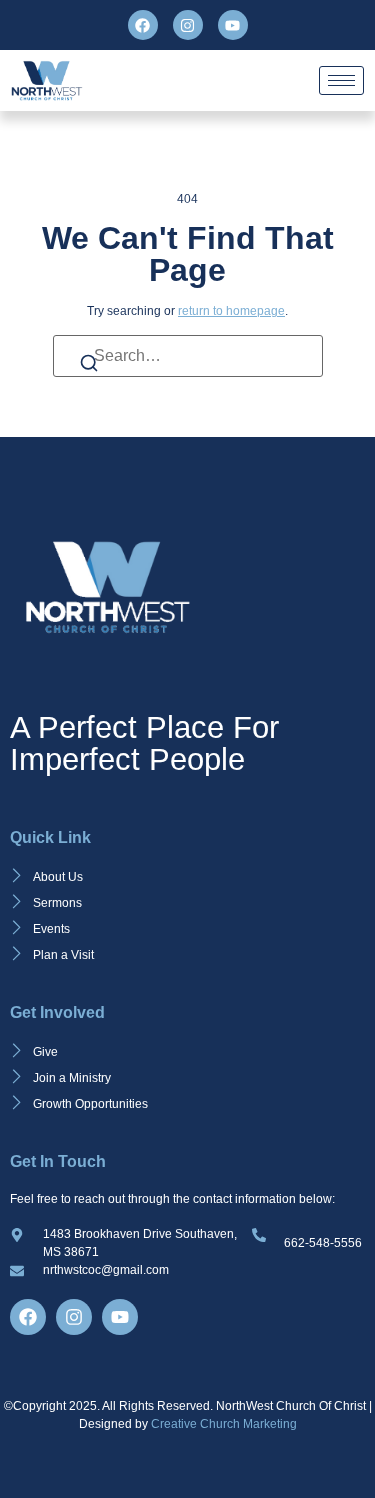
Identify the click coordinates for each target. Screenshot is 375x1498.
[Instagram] (188, 25)
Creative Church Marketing (224, 1424)
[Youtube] (233, 25)
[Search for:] (188, 356)
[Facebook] (143, 25)
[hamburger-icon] (341, 80)
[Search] (89, 366)
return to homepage (231, 311)
